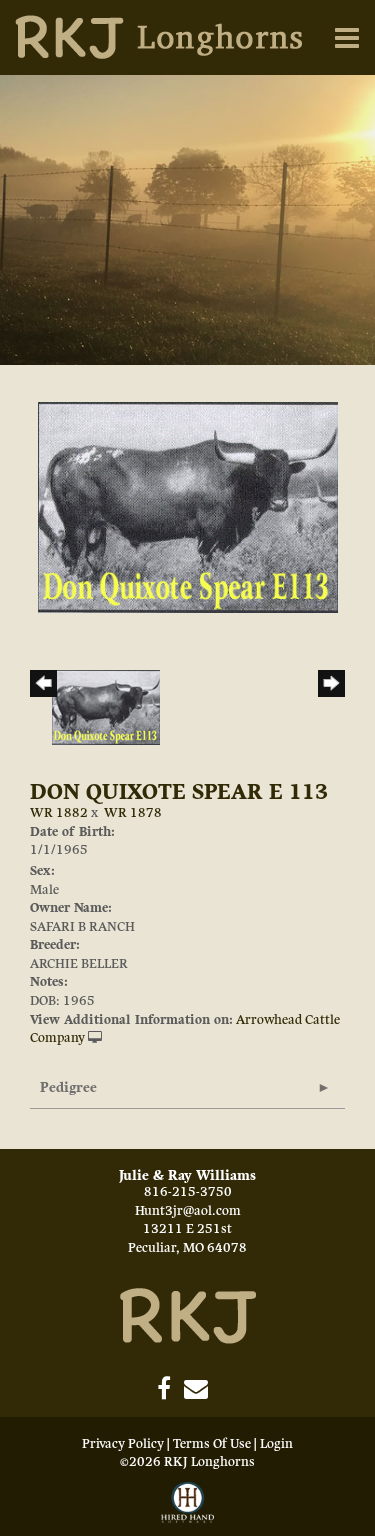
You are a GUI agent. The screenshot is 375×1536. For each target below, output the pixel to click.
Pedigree (68, 1087)
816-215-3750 (188, 1192)
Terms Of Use (212, 1444)
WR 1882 (59, 813)
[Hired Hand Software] (188, 1504)
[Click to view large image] (188, 507)
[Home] (188, 1315)
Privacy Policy (123, 1444)
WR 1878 (133, 813)
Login (276, 1444)
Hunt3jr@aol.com (188, 1211)
